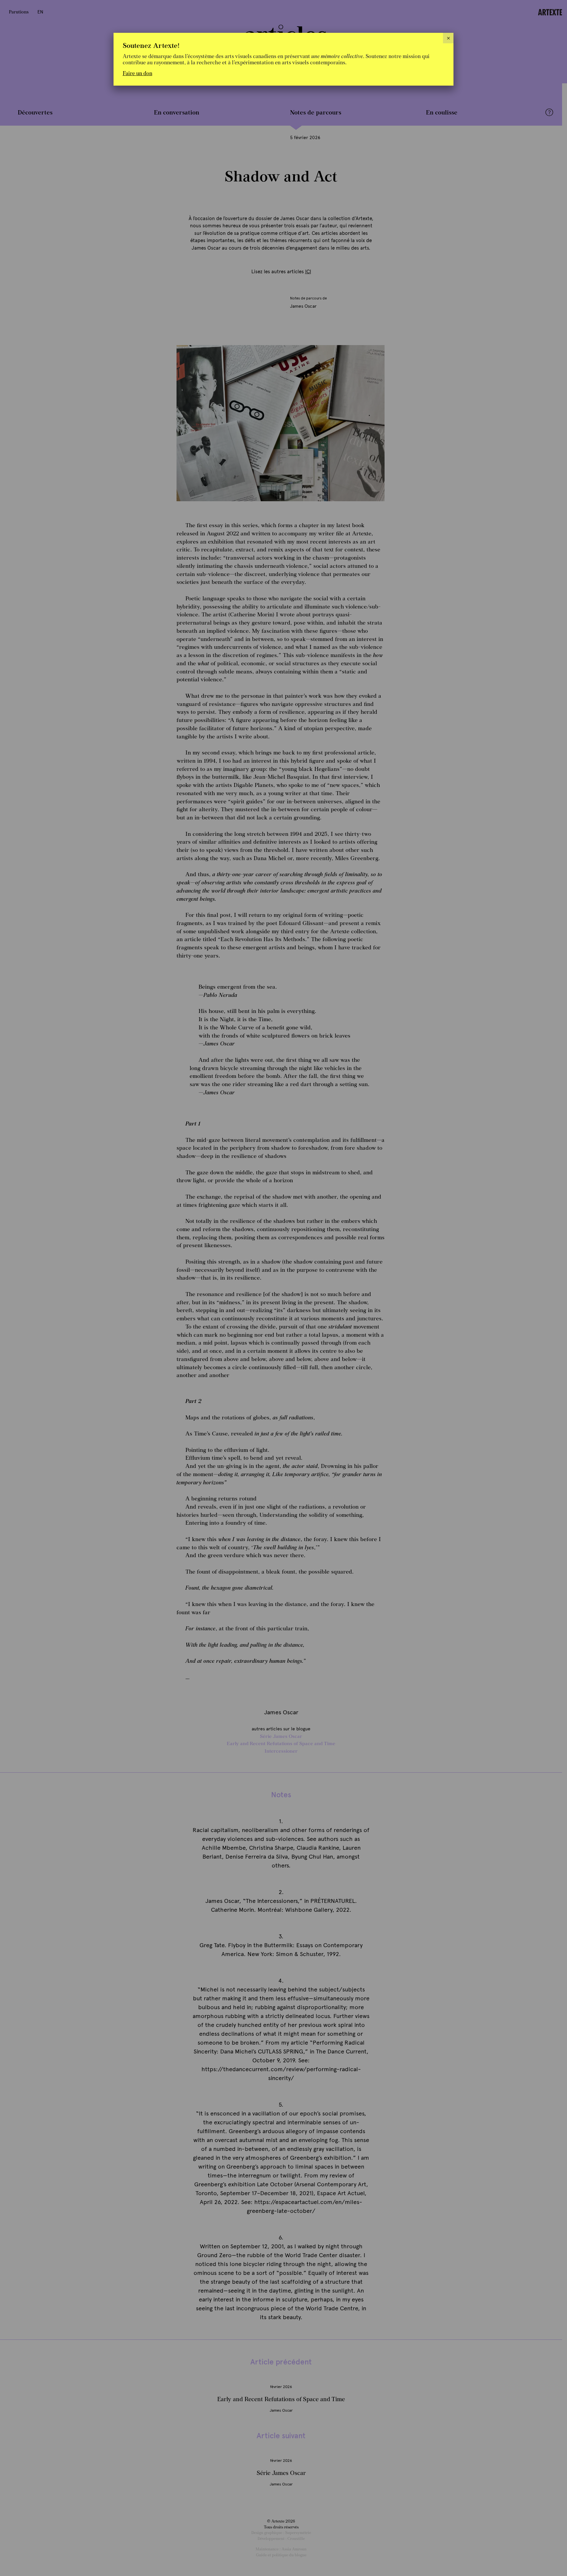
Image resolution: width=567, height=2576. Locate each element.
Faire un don (137, 73)
